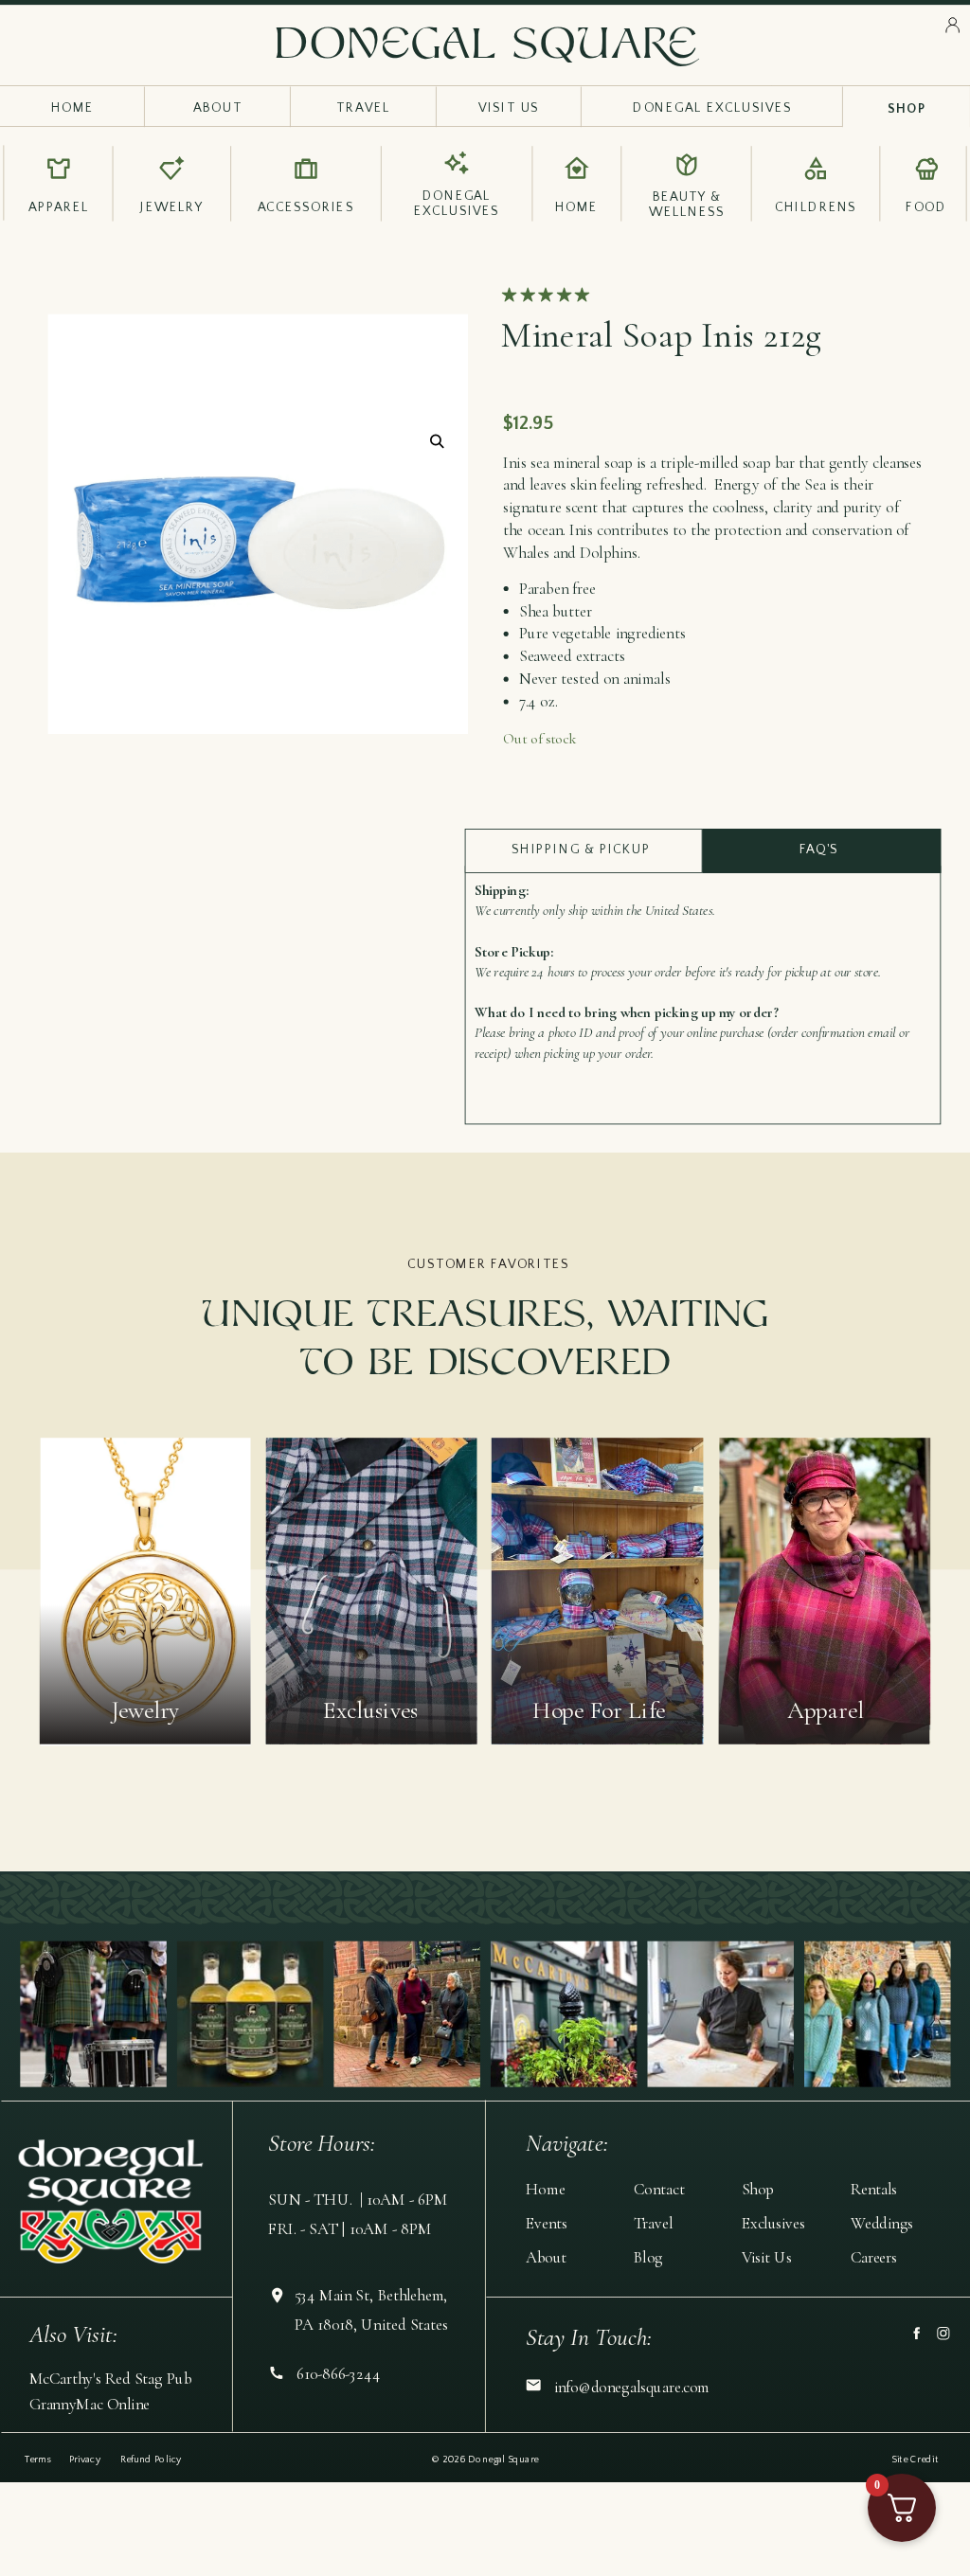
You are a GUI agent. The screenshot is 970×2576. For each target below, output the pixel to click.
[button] (437, 442)
